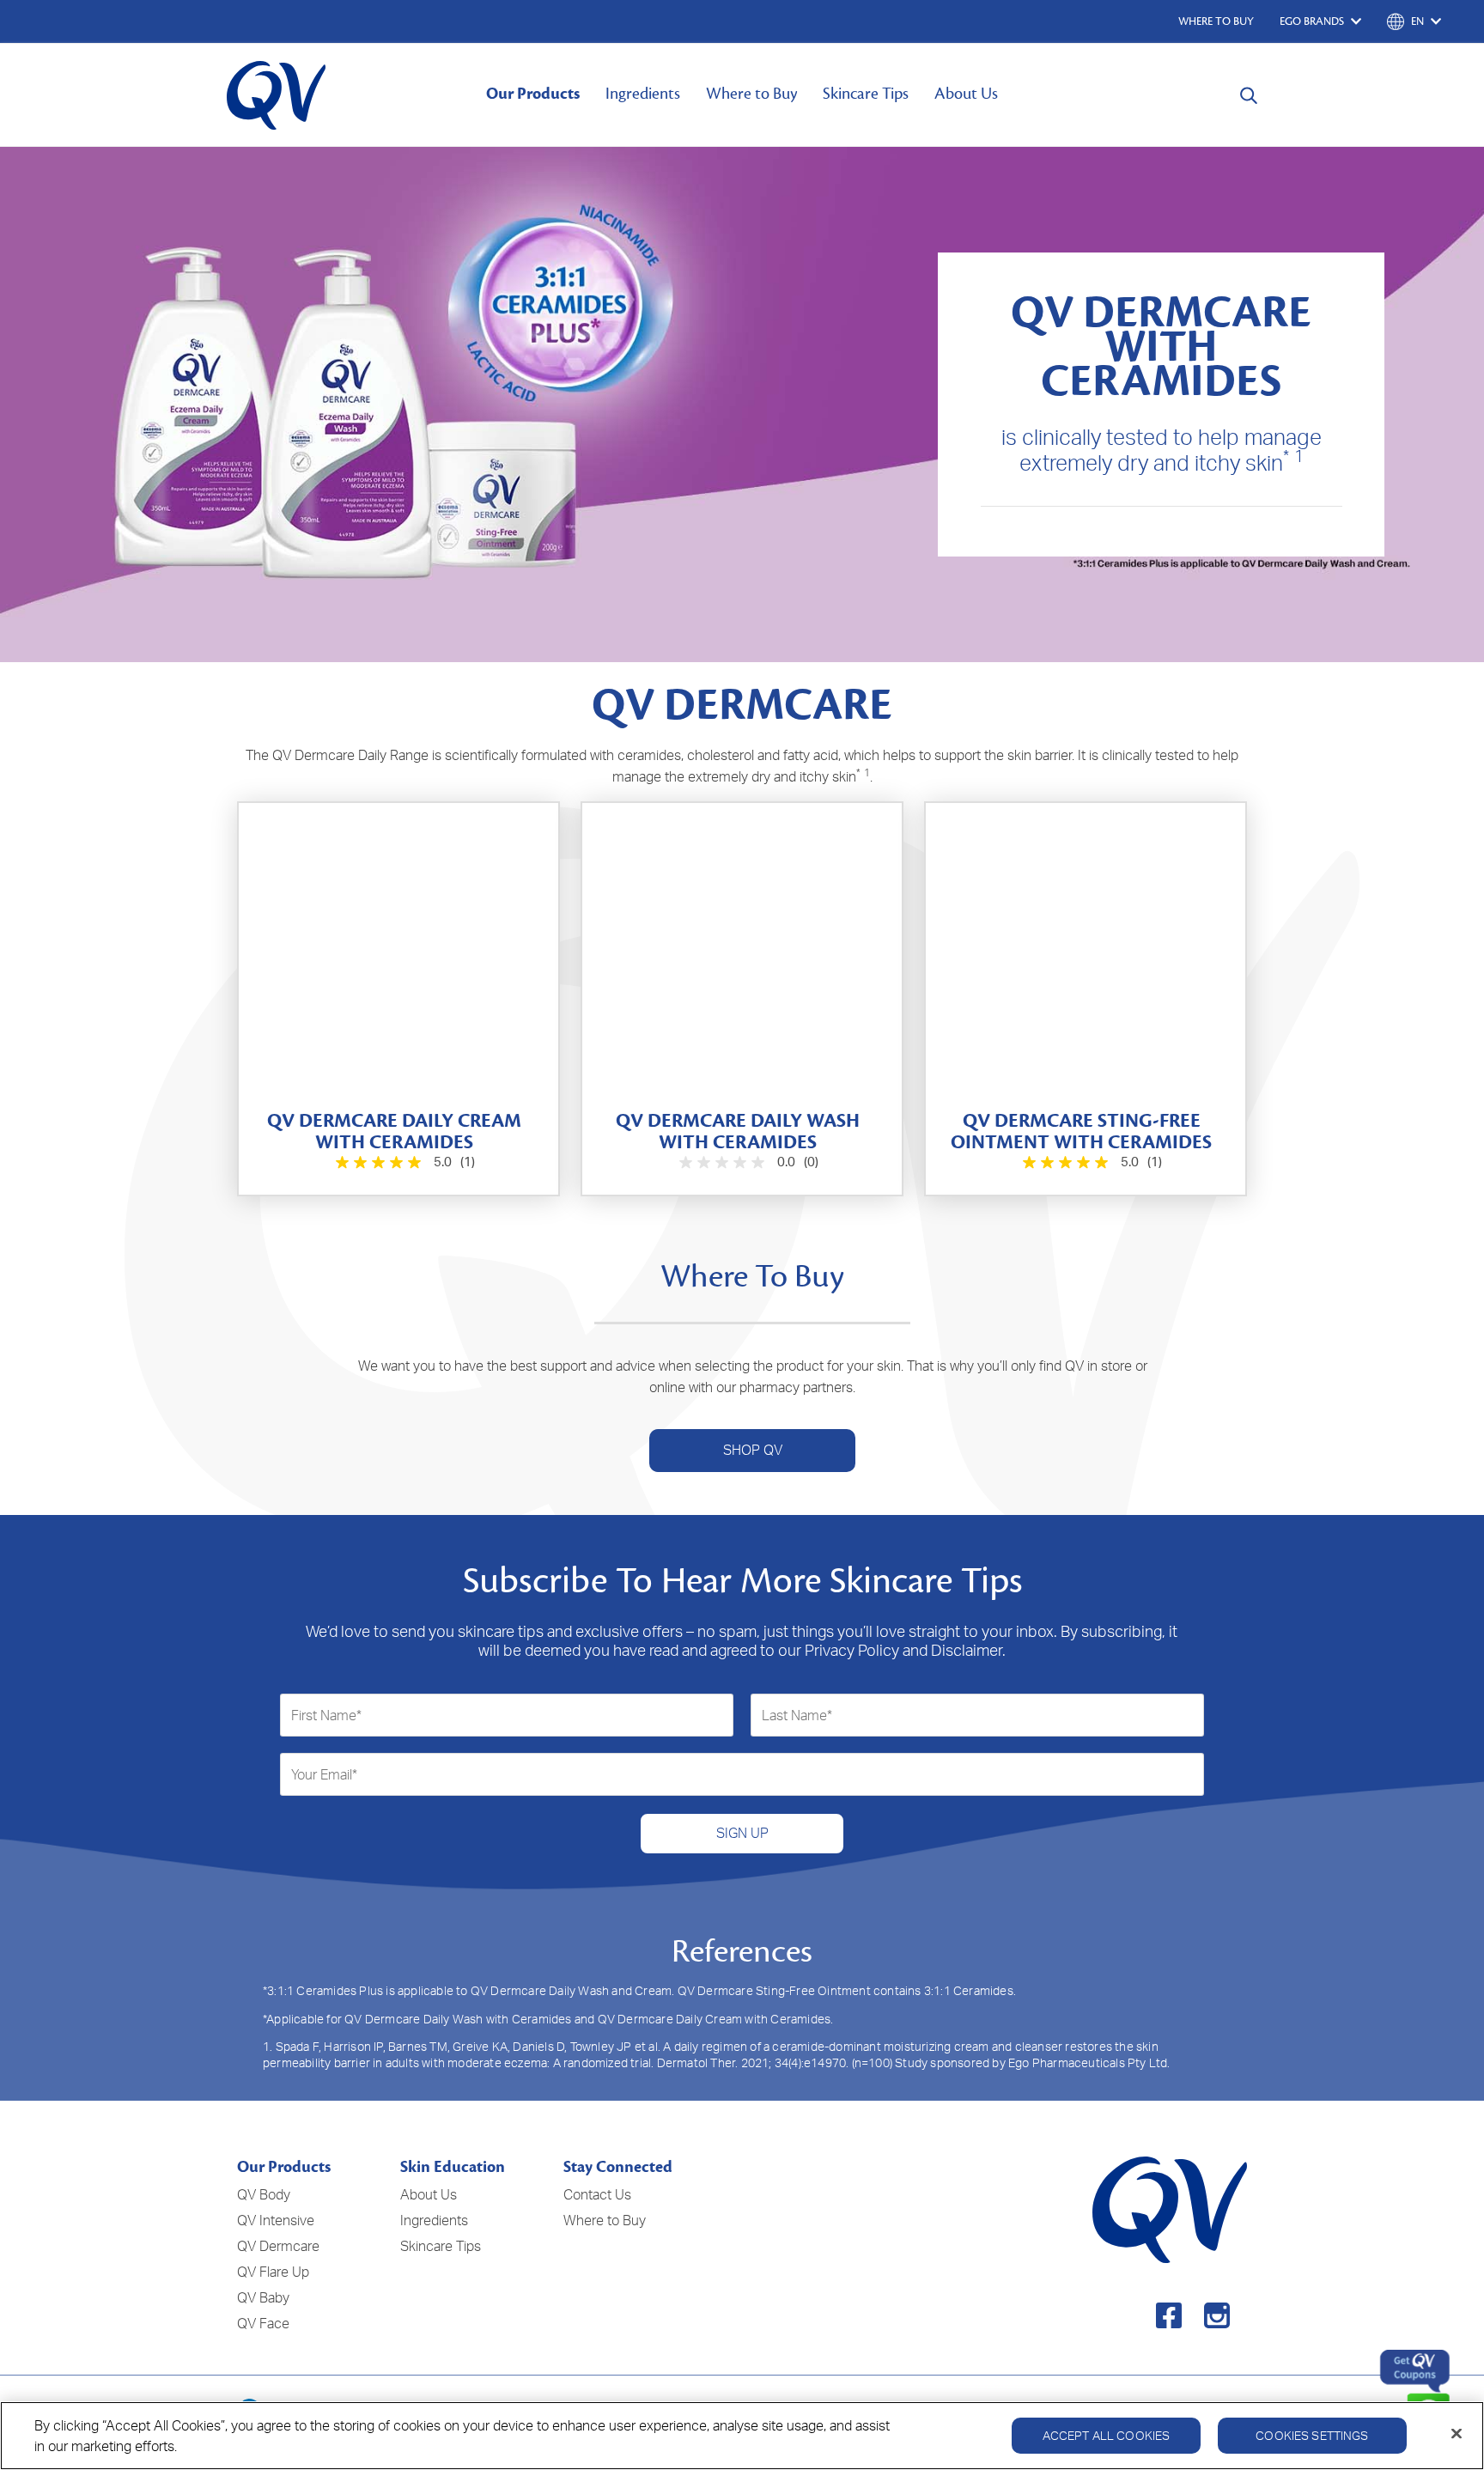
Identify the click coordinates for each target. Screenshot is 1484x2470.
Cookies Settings (1312, 2435)
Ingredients (643, 94)
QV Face (263, 2323)
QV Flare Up (273, 2272)
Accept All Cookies (1107, 2435)
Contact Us (597, 2194)
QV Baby (263, 2297)
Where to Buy (751, 94)
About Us (966, 94)
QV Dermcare (278, 2246)
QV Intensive (276, 2220)
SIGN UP (742, 1833)
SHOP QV (753, 1450)
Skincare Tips (866, 94)
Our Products (533, 94)
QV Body (264, 2194)
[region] (742, 2436)
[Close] (1457, 2434)
